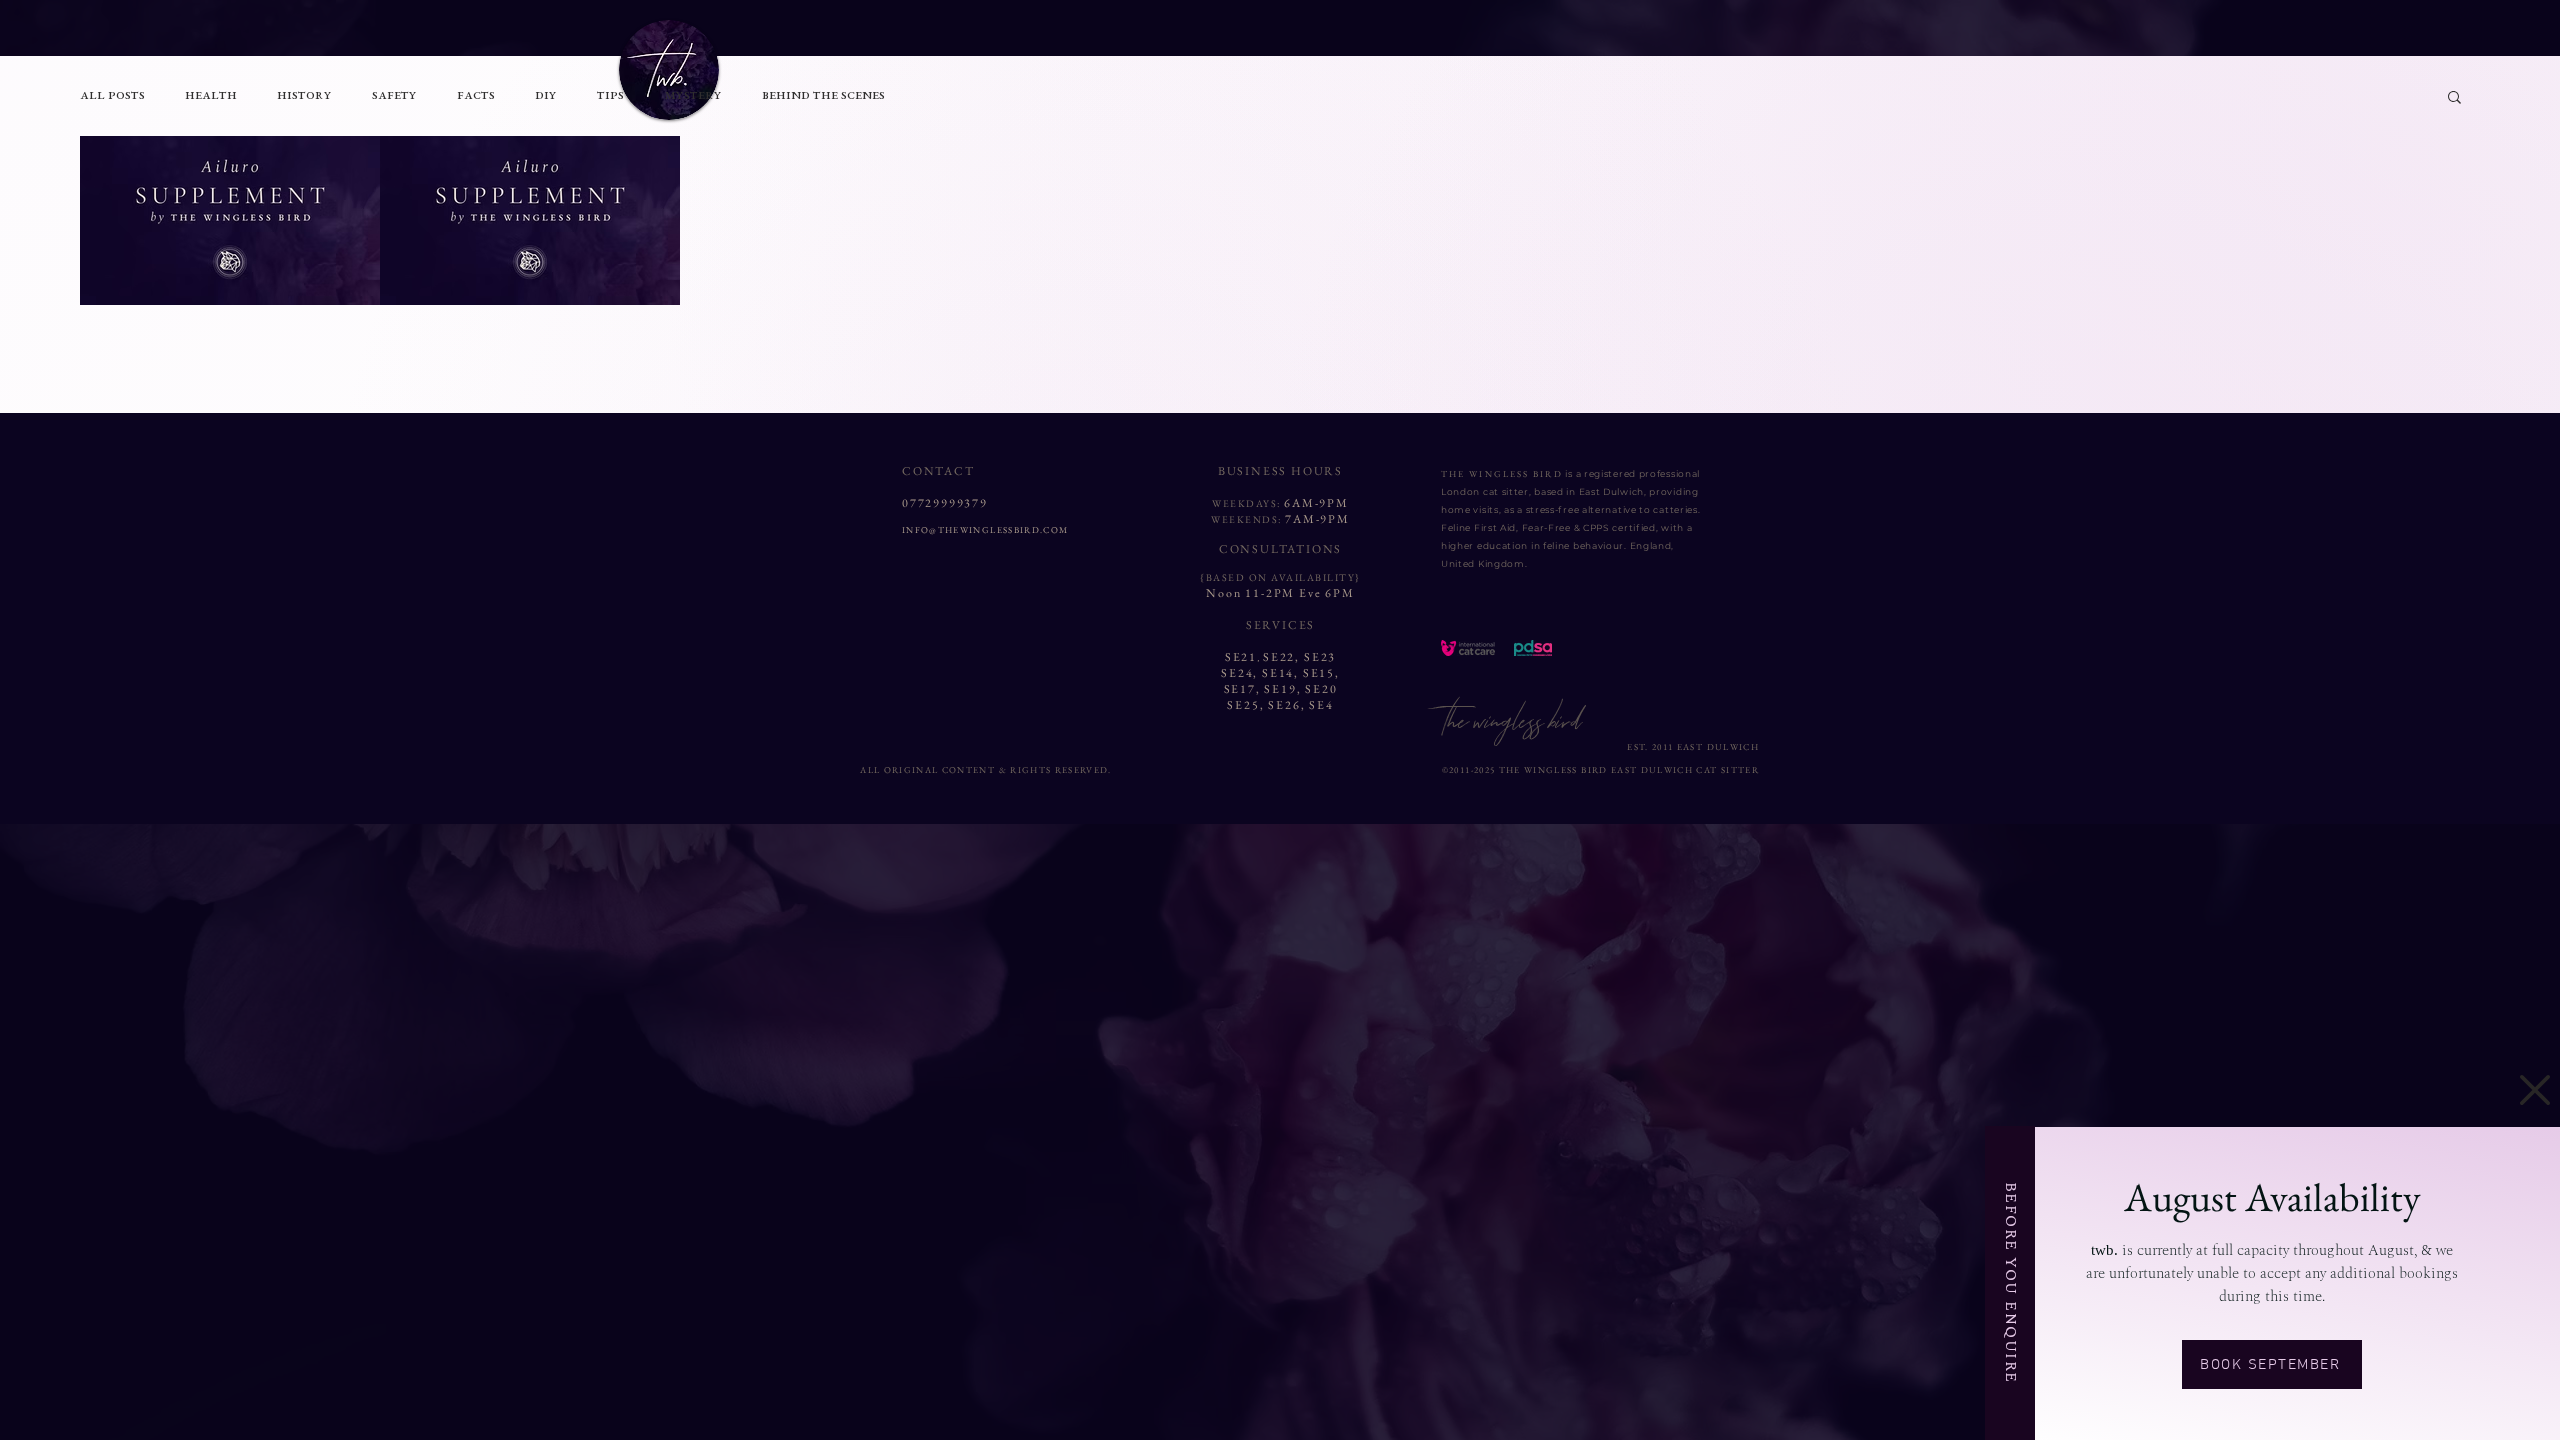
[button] (2535, 1090)
